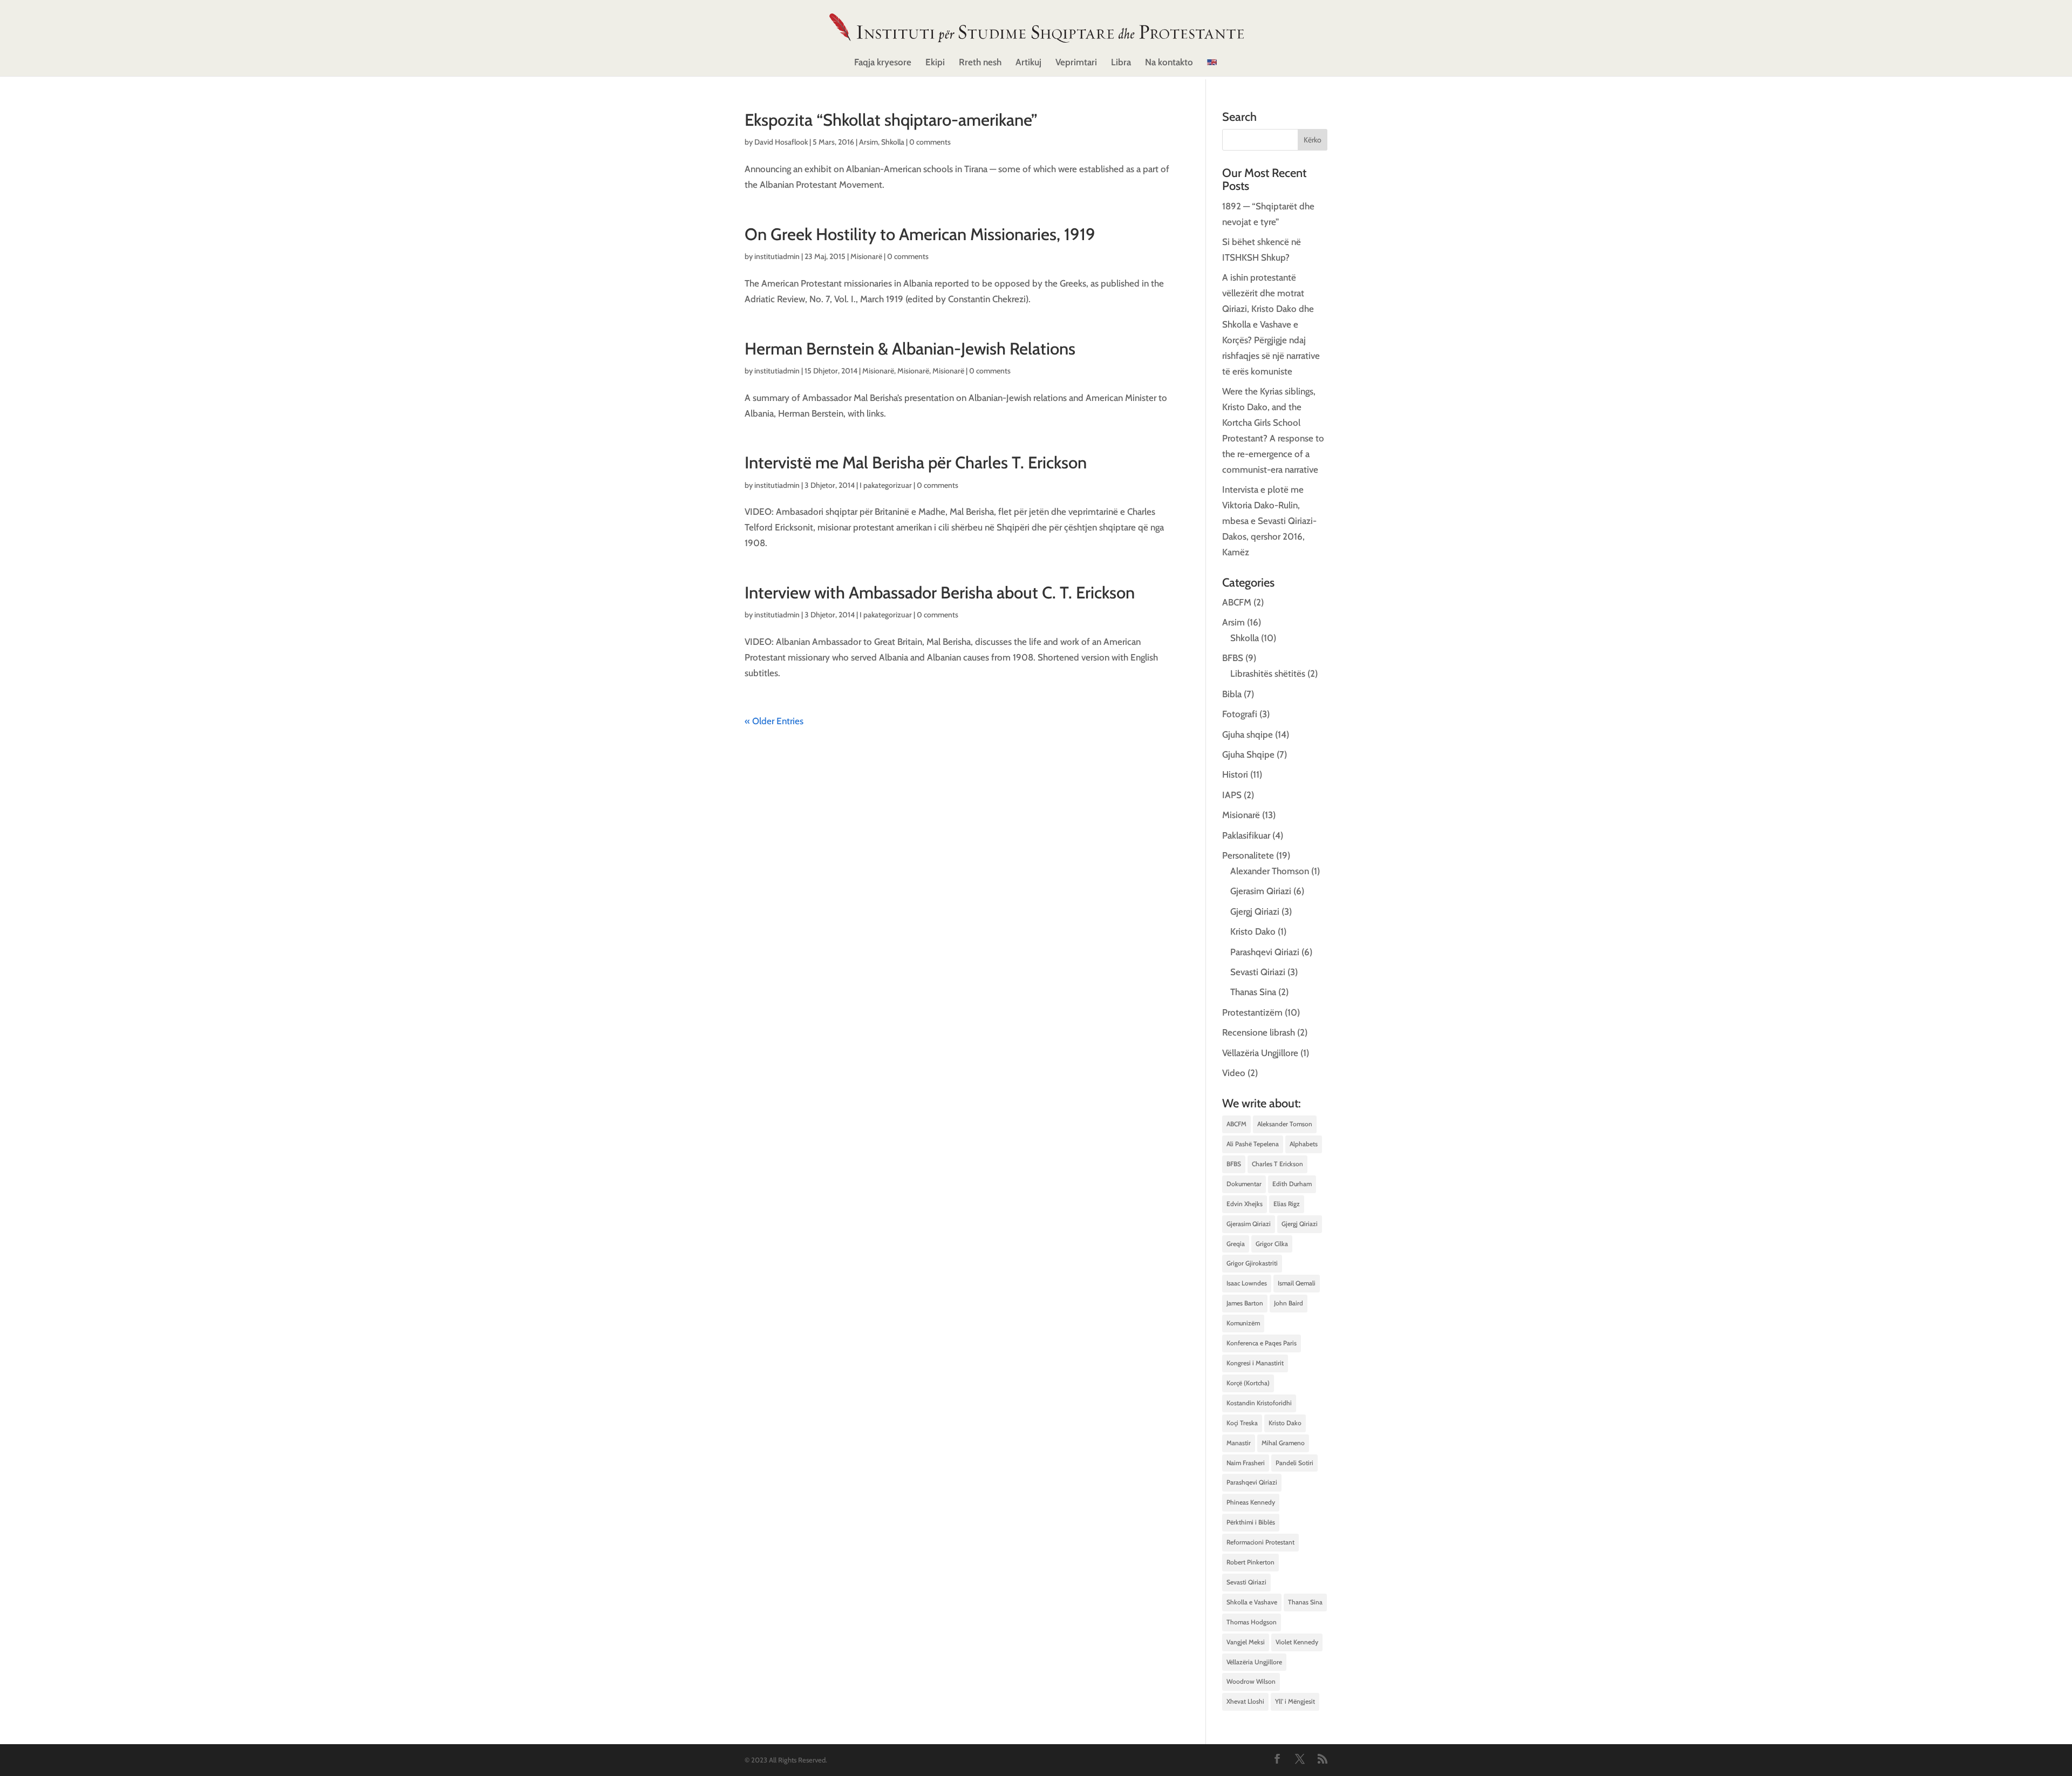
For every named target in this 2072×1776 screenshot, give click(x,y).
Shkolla (893, 142)
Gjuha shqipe (1248, 734)
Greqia (1236, 1244)
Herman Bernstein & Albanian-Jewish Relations (910, 349)
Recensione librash (1259, 1032)
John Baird (1289, 1303)
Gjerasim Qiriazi (1261, 891)
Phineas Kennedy (1251, 1502)
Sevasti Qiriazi (1258, 972)
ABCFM (1237, 602)
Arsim (868, 142)
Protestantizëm (1252, 1012)
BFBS (1233, 658)
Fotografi (1240, 714)
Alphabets (1304, 1144)
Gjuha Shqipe (1248, 754)
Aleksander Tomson (1285, 1124)
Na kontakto (1169, 63)
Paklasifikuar (1246, 835)
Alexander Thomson (1270, 871)
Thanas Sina (1253, 992)
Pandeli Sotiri (1294, 1463)
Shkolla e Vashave (1252, 1602)
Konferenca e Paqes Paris (1262, 1343)
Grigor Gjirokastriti (1252, 1263)
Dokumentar (1244, 1184)
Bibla (1232, 694)
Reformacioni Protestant (1260, 1542)
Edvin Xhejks (1245, 1204)
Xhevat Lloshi (1245, 1701)
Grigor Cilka (1272, 1244)
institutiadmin (777, 256)
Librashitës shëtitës (1268, 673)
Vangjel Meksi (1246, 1642)
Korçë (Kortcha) (1248, 1383)
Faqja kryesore (883, 63)
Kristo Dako (1253, 931)
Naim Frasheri (1246, 1463)
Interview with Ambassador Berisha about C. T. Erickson (940, 593)
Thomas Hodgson (1252, 1622)
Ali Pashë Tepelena (1253, 1144)
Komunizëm (1243, 1323)
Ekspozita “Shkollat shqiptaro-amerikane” (891, 120)
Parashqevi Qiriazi (1265, 952)
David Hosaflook (781, 142)
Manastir (1239, 1443)
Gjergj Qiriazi (1255, 911)
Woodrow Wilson (1251, 1681)
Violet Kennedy (1297, 1642)
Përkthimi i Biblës (1251, 1522)
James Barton (1245, 1303)
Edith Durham (1292, 1184)
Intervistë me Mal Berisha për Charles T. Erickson (916, 462)
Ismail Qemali (1297, 1283)
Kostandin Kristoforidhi (1259, 1403)
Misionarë (866, 256)
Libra (1121, 63)
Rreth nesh (980, 63)
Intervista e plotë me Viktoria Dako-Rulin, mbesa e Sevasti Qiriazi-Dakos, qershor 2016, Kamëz (1269, 521)
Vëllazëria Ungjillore (1260, 1053)
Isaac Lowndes (1247, 1283)
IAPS (1232, 795)
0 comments (930, 142)
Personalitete (1248, 855)
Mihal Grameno (1283, 1443)
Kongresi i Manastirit (1255, 1363)
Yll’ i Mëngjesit (1295, 1701)
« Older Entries (774, 721)
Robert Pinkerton (1250, 1562)
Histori (1235, 774)
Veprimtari (1076, 63)
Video (1234, 1073)
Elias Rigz (1287, 1204)
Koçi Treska (1242, 1423)
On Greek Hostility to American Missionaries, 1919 (920, 234)
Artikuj (1028, 63)
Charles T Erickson (1277, 1164)
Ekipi (935, 63)
